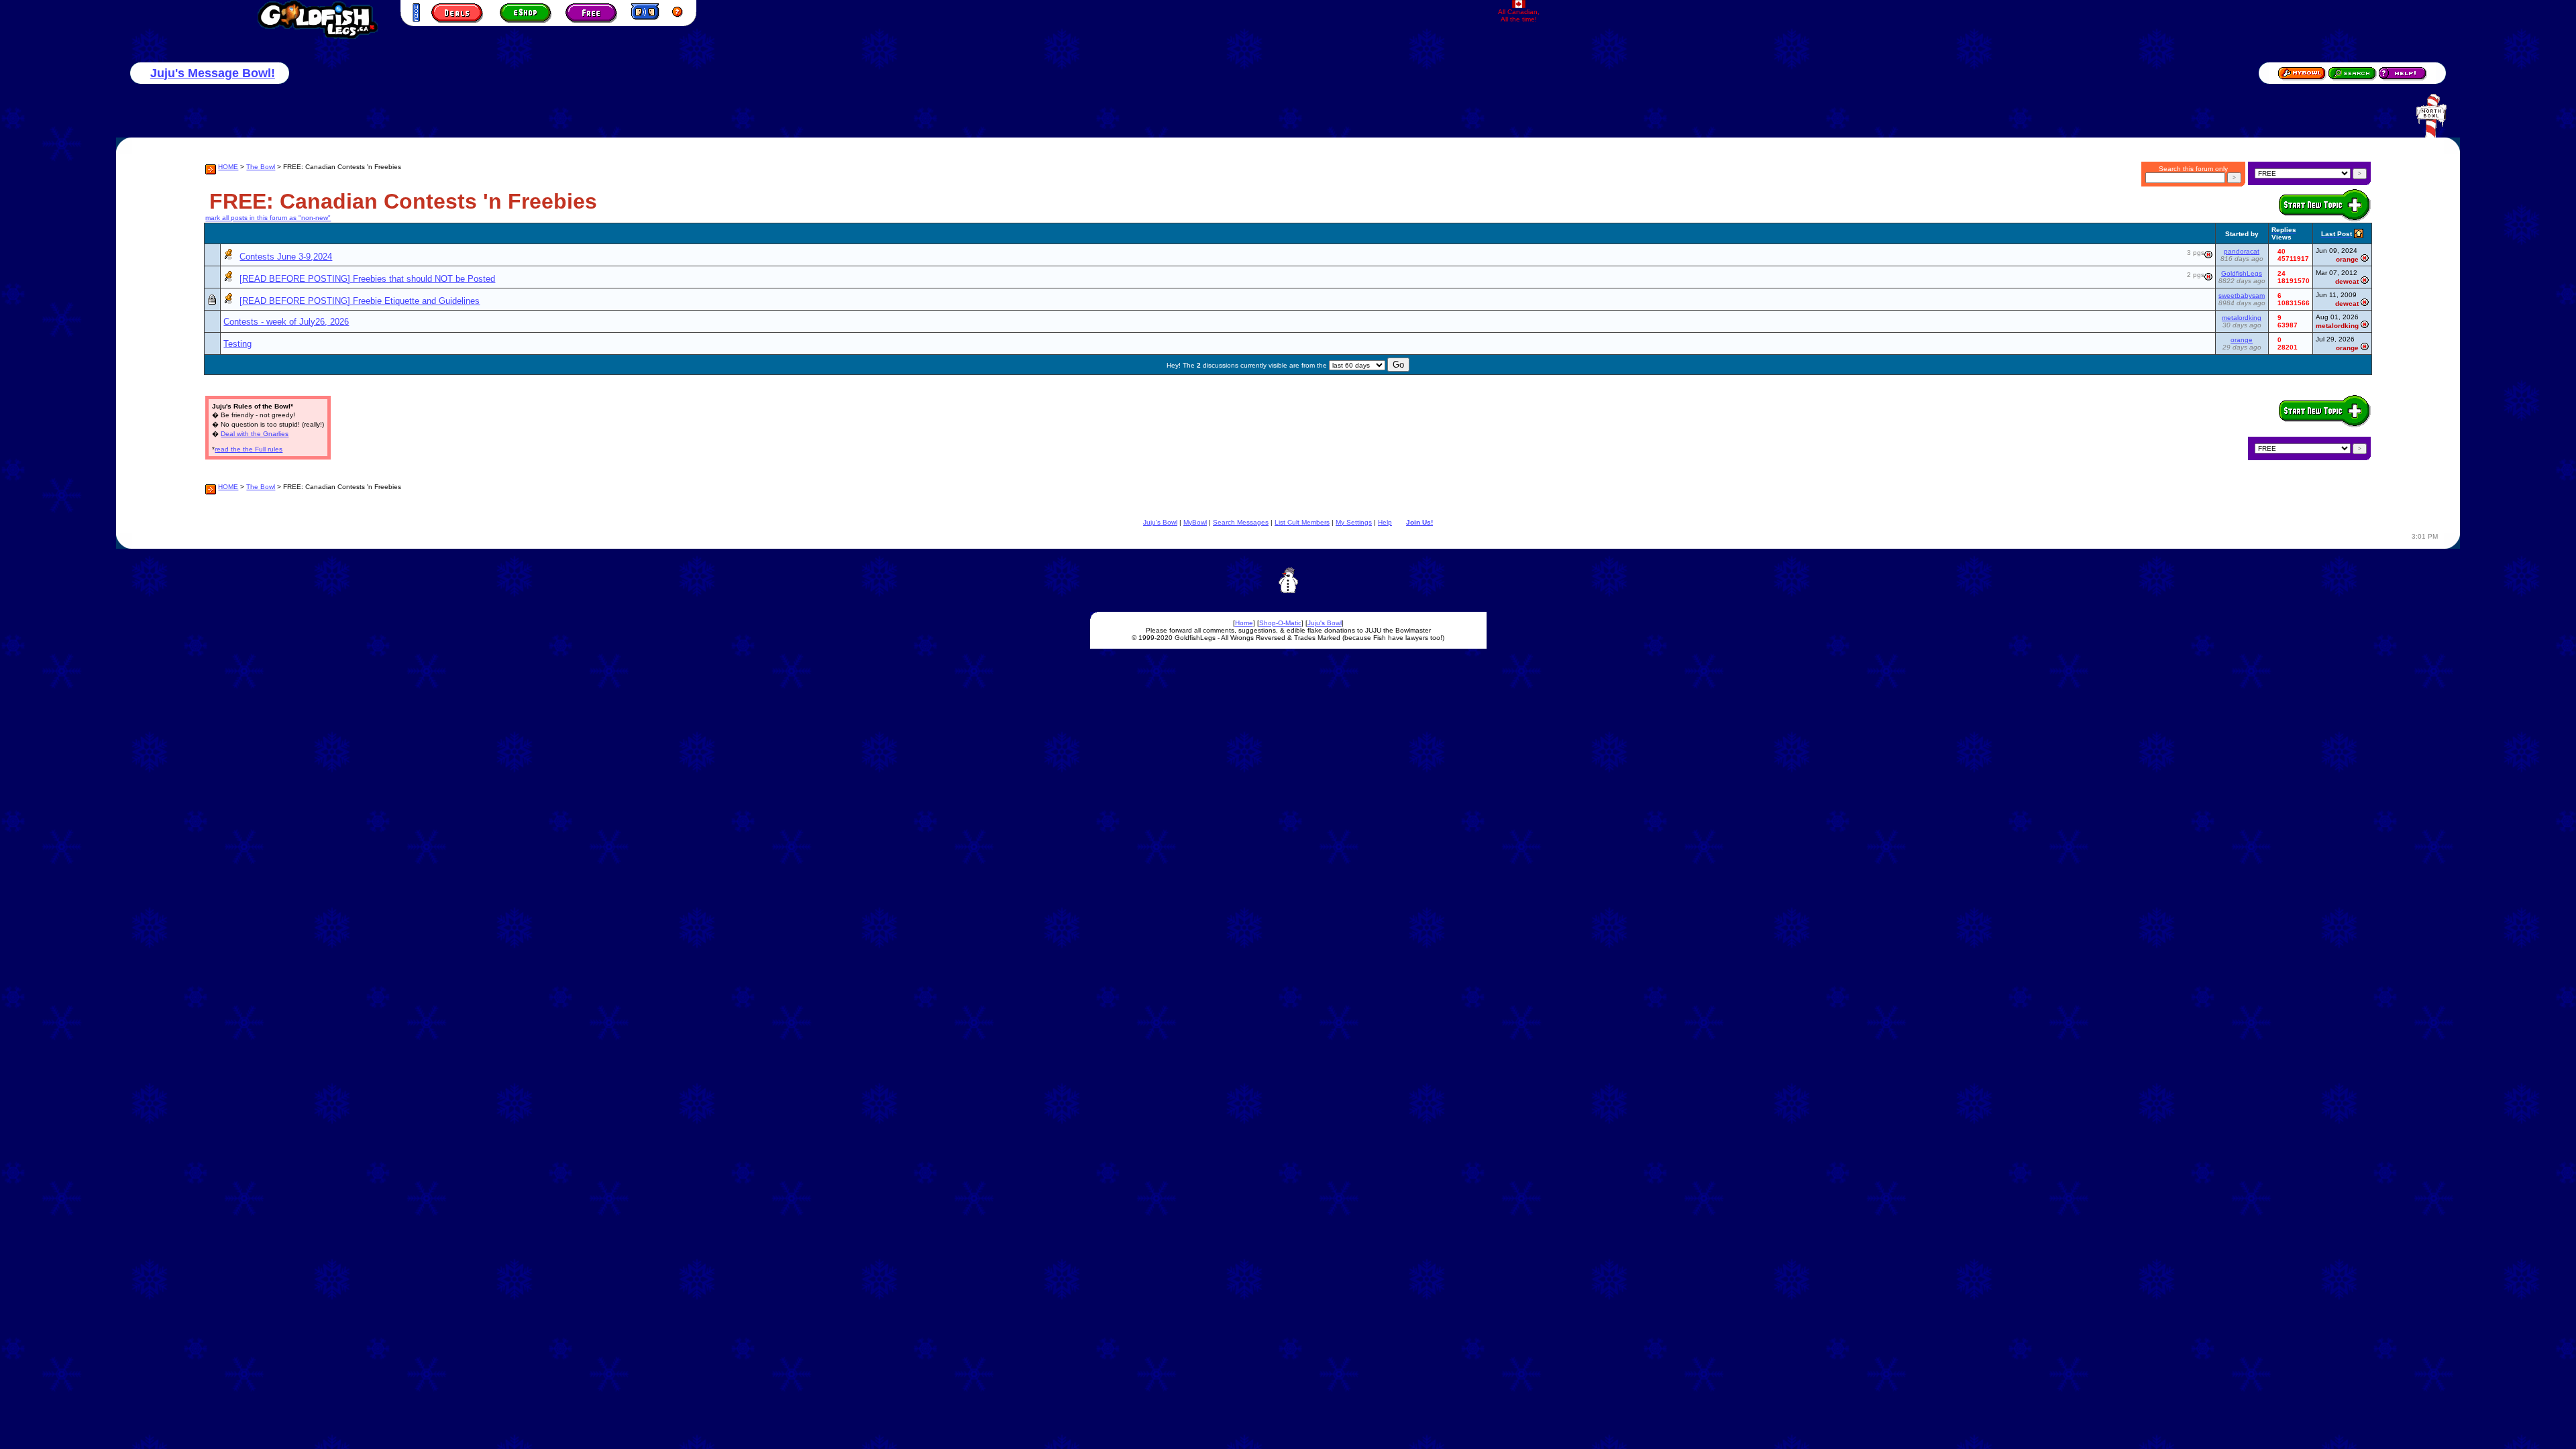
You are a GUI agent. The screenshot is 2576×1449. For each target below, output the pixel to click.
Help (1385, 522)
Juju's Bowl (1160, 522)
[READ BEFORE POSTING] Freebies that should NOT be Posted (367, 279)
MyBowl (1195, 522)
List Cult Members (1302, 522)
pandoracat (2242, 251)
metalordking (2242, 318)
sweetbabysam (2242, 296)
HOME (228, 167)
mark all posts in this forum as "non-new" (268, 218)
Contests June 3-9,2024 (286, 257)
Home (1244, 623)
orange (2242, 340)
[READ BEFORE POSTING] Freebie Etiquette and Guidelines (360, 301)
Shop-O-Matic (1280, 623)
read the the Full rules (249, 449)
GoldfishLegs (2242, 273)
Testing (237, 344)
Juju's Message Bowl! (213, 73)
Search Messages (1241, 522)
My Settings (1354, 522)
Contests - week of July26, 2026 (286, 322)
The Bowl (261, 167)
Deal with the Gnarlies (255, 434)
